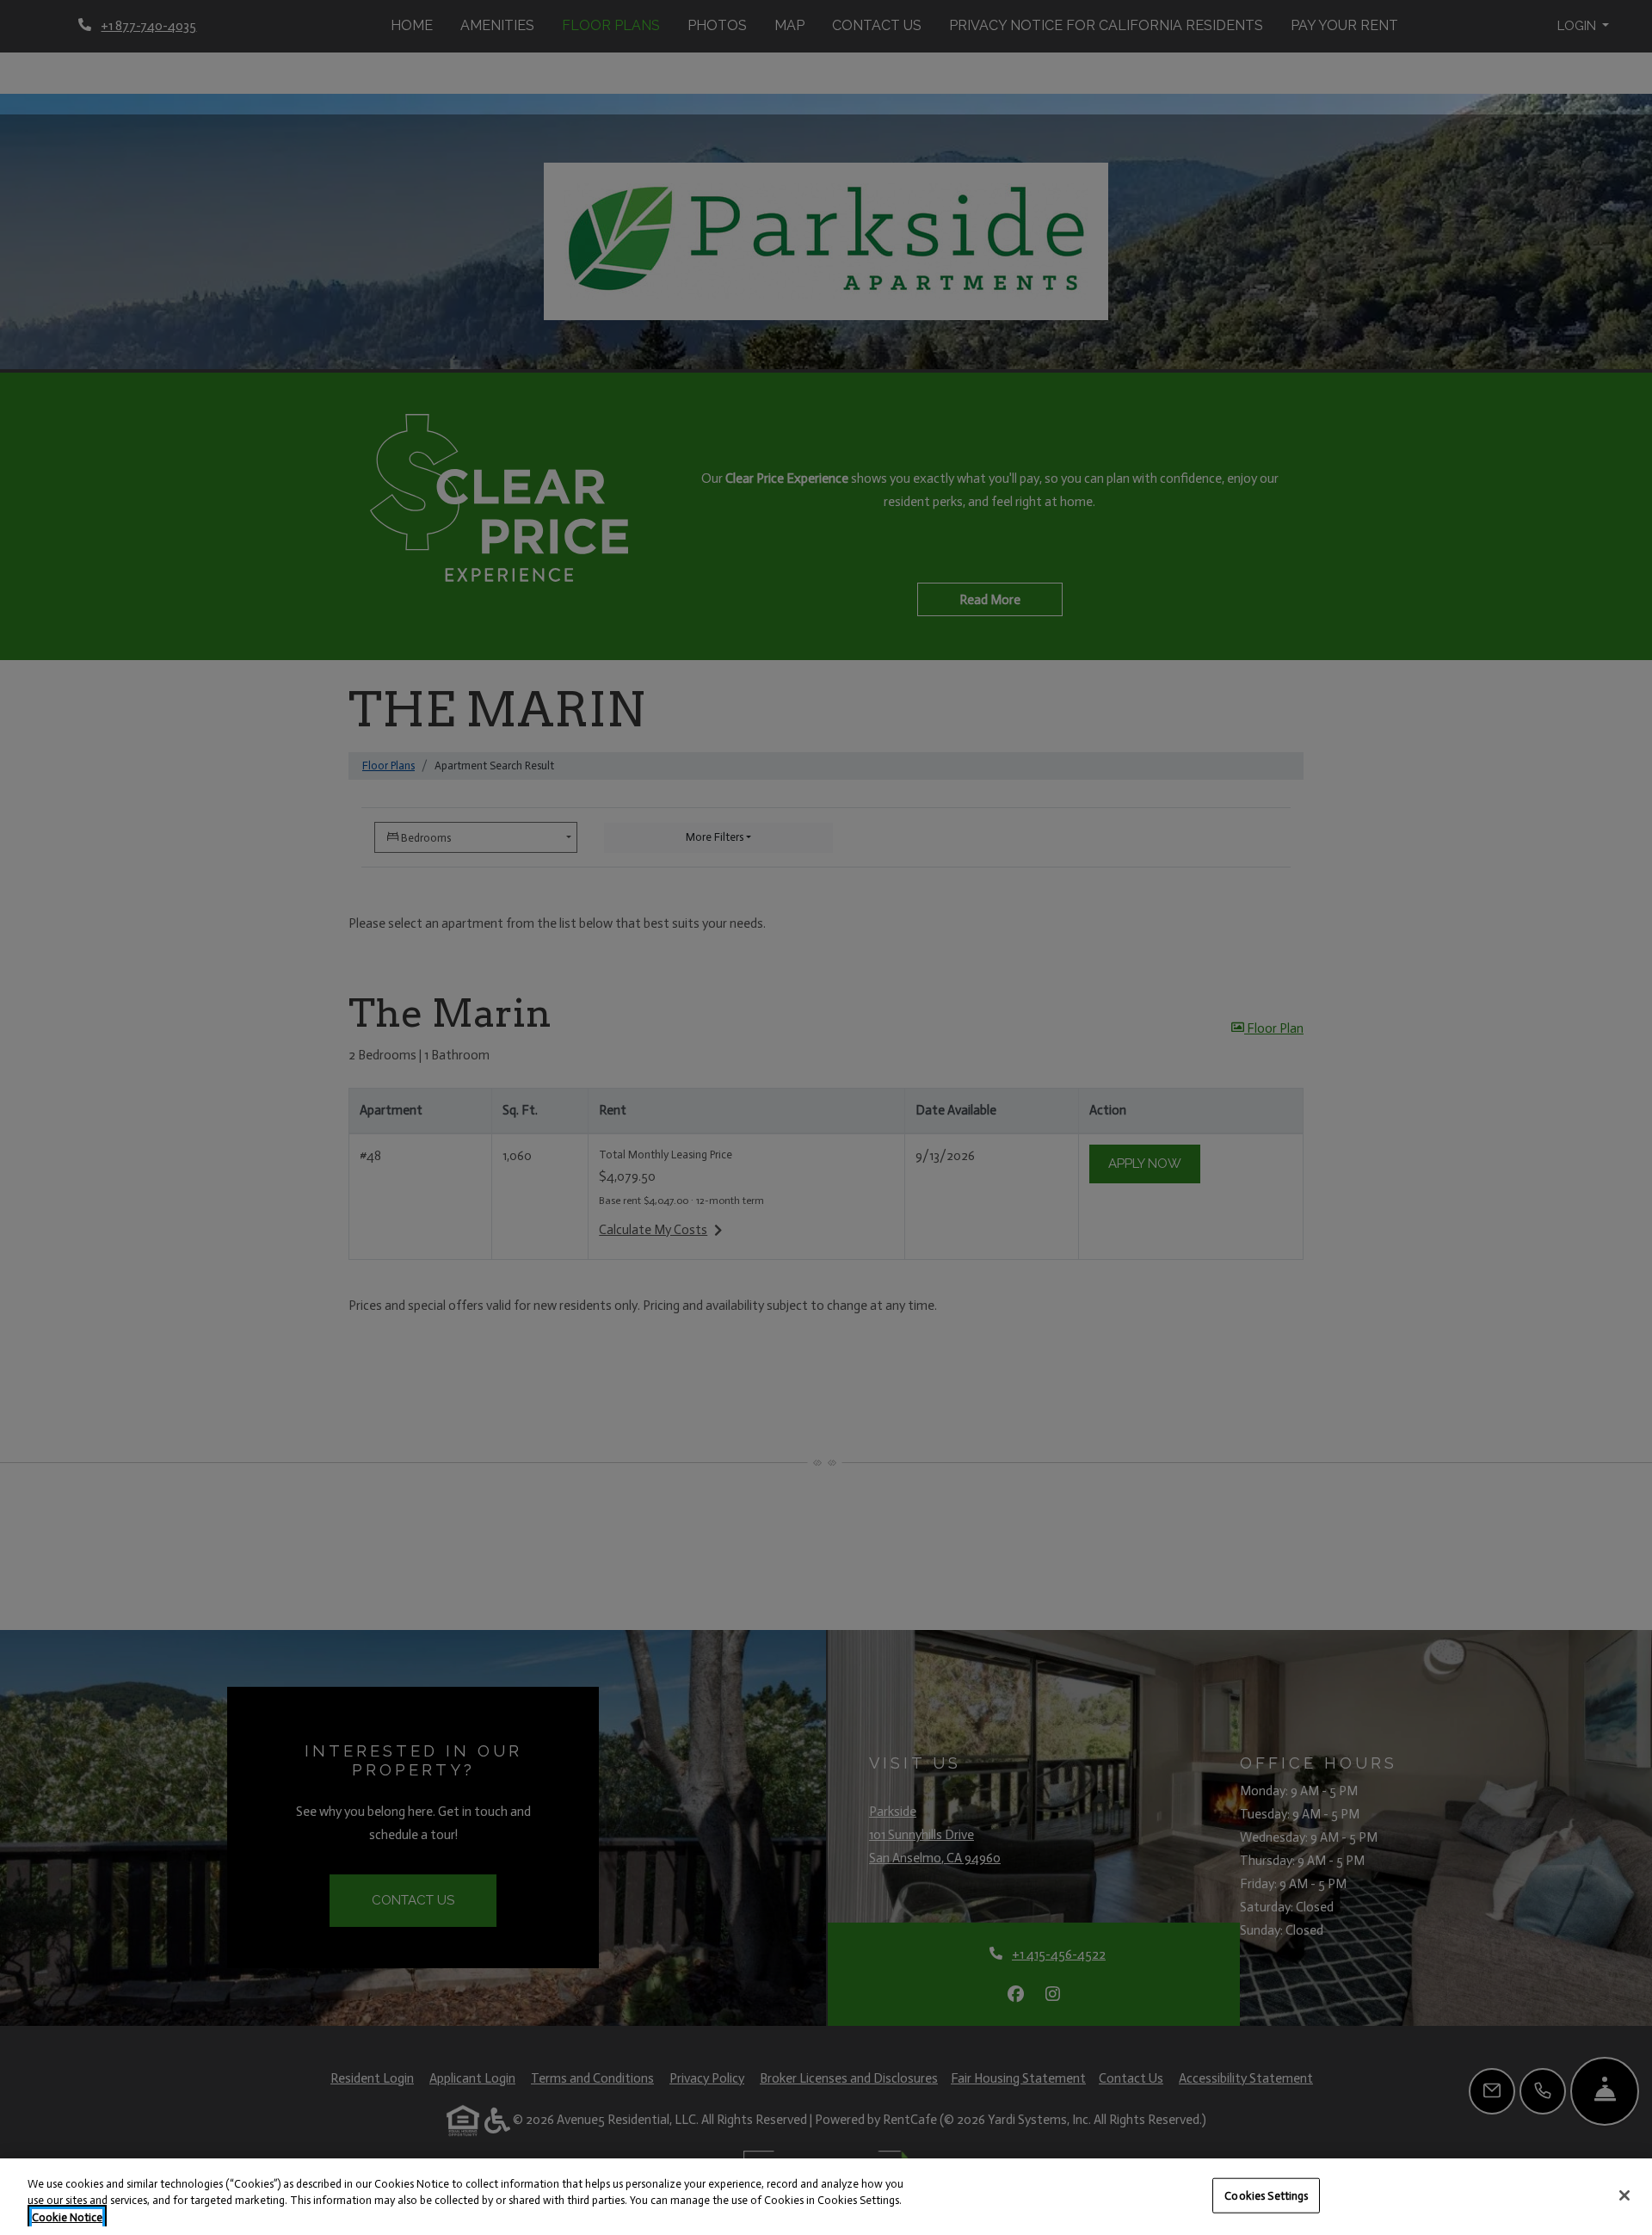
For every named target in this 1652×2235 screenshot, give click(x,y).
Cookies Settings (1266, 2195)
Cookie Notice (67, 2217)
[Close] (1624, 2195)
